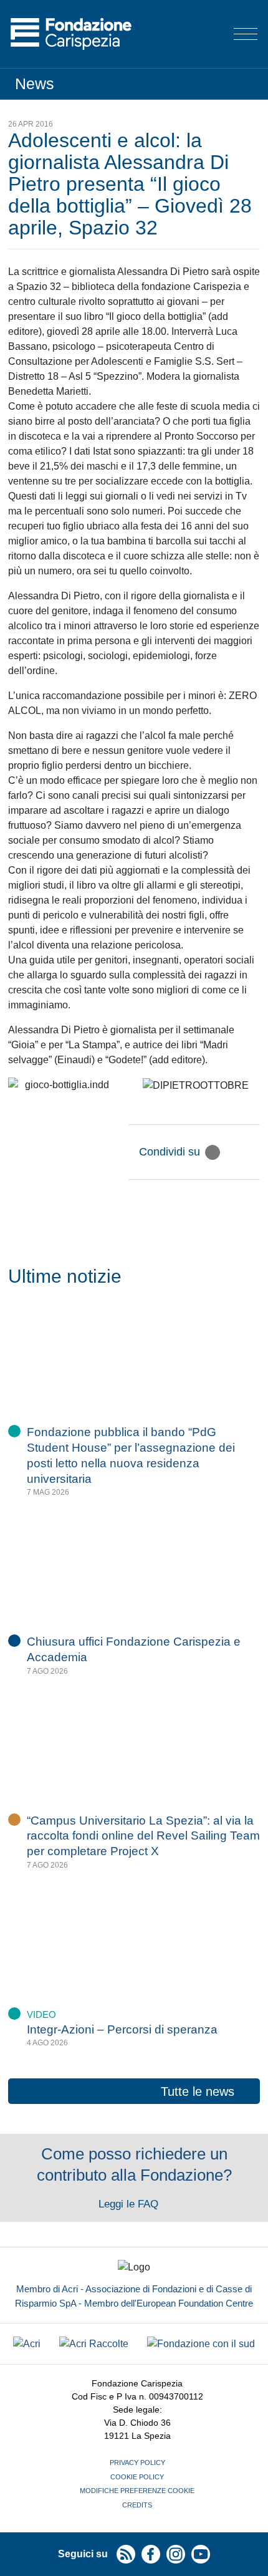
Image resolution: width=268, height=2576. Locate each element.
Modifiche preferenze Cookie (137, 2491)
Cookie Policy (137, 2477)
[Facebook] (232, 1152)
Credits (137, 2505)
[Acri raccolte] (94, 2344)
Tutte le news (198, 2091)
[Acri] (27, 2344)
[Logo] (71, 34)
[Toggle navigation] (246, 34)
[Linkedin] (252, 1152)
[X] (213, 1152)
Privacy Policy (137, 2463)
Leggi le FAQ (130, 2204)
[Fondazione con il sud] (201, 2344)
